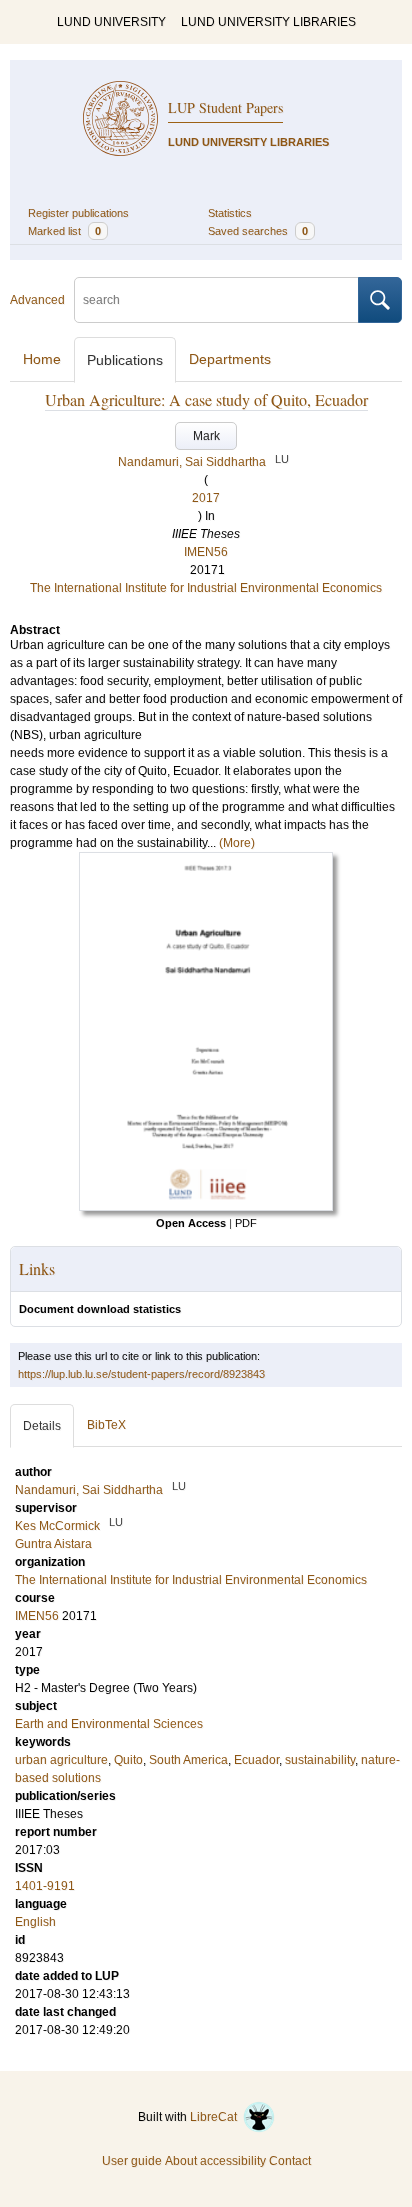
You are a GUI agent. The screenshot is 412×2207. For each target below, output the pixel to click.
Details (42, 1426)
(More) (237, 843)
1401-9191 (45, 1886)
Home (42, 359)
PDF (246, 1223)
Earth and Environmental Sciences (109, 1724)
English (35, 1922)
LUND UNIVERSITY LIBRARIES (268, 22)
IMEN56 (206, 552)
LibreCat (216, 2117)
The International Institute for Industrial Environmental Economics (206, 588)
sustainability (320, 1760)
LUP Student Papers (225, 107)
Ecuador (256, 1760)
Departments (230, 359)
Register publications (78, 213)
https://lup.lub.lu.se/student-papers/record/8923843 (141, 1374)
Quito (128, 1760)
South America (188, 1760)
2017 (206, 498)
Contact (290, 2161)
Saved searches (258, 231)
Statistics (230, 213)
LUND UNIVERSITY (111, 22)
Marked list (64, 231)
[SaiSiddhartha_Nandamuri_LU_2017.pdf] (206, 1207)
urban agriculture (61, 1760)
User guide (132, 2161)
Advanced (37, 300)
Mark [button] (206, 436)
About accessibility (215, 2161)
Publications (125, 360)
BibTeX (106, 1425)
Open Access (191, 1223)
